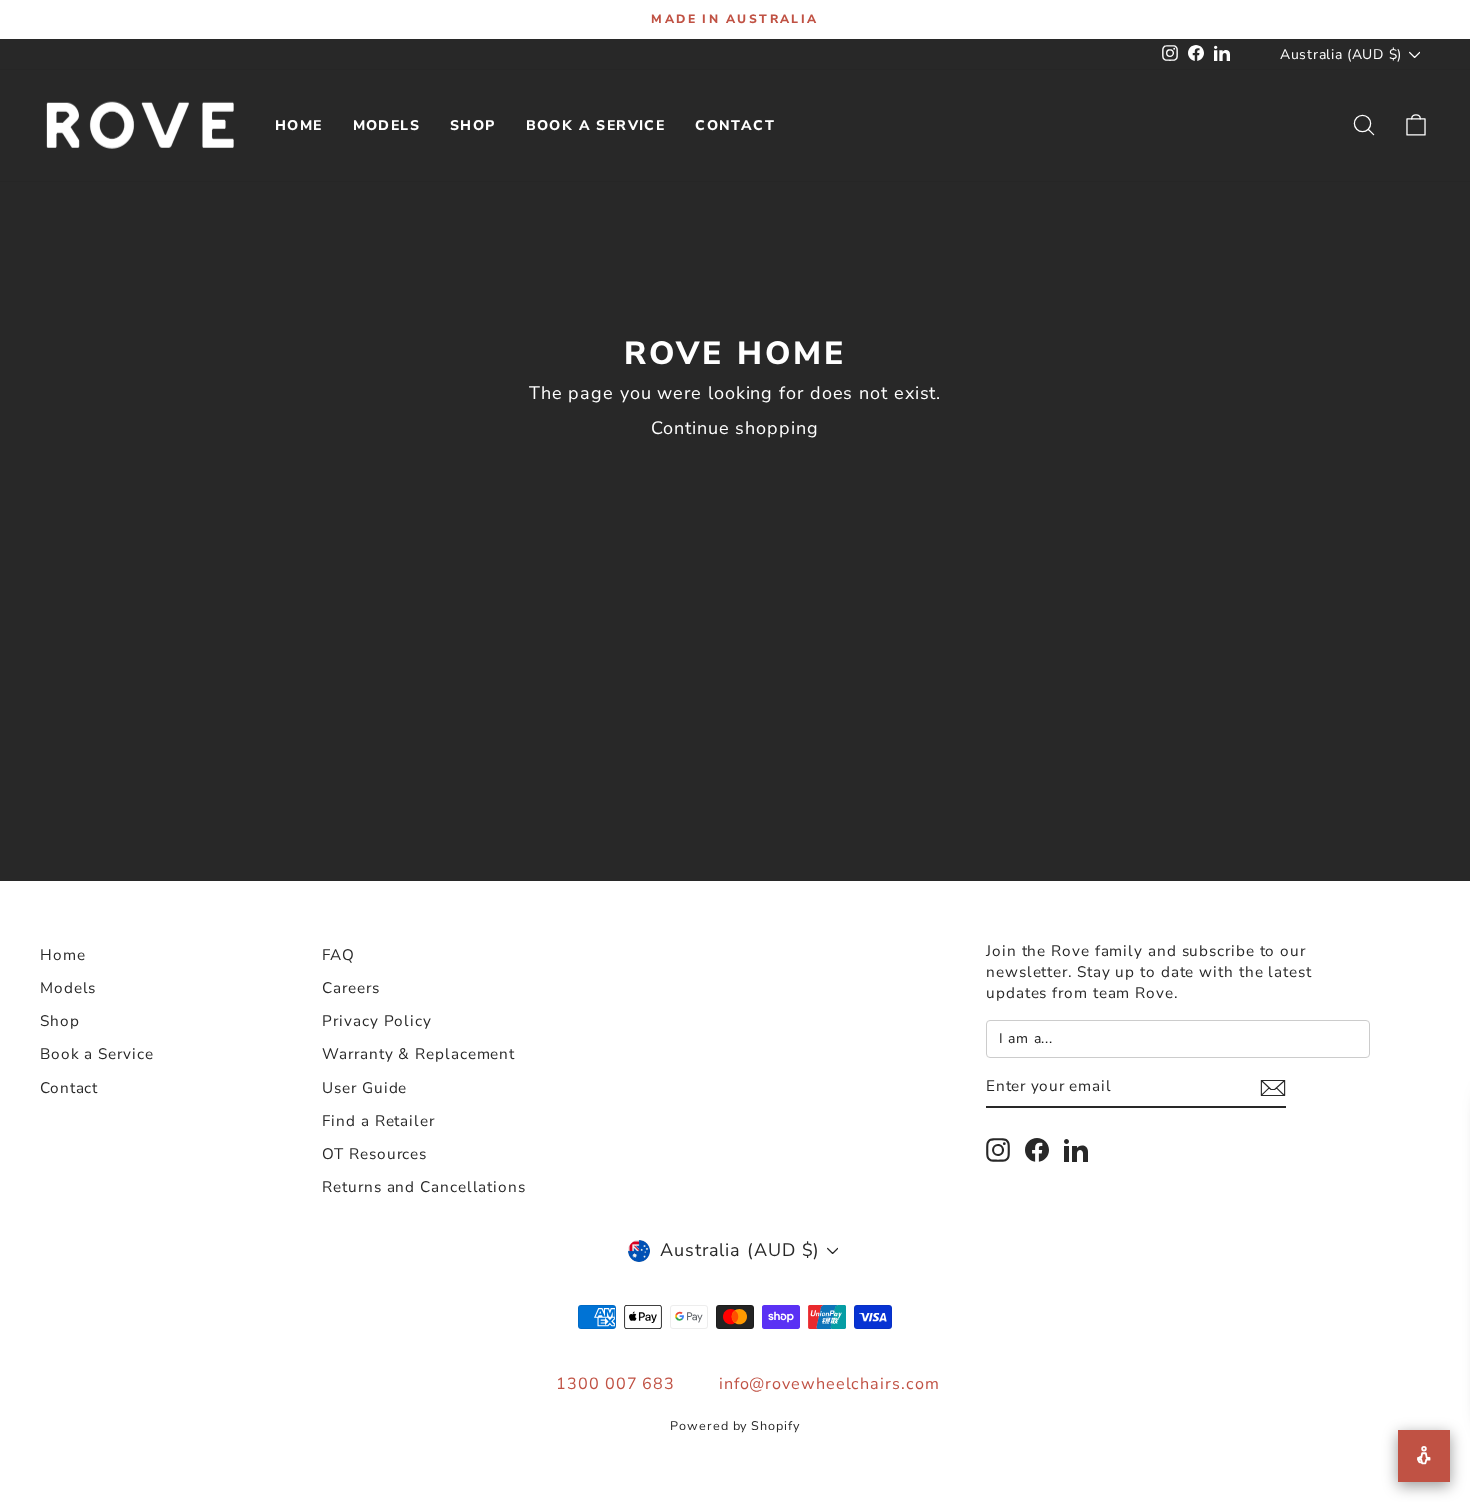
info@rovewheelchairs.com (829, 1384)
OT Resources (374, 1154)
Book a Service (596, 125)
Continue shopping (734, 428)
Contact (735, 125)
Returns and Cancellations (424, 1187)
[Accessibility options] (1424, 1456)
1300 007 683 (615, 1384)
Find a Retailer (378, 1121)
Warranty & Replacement (418, 1054)
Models (386, 125)
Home (299, 125)
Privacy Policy (377, 1021)
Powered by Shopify (734, 1425)
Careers (350, 988)
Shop (473, 125)
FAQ (338, 955)
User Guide (364, 1088)
